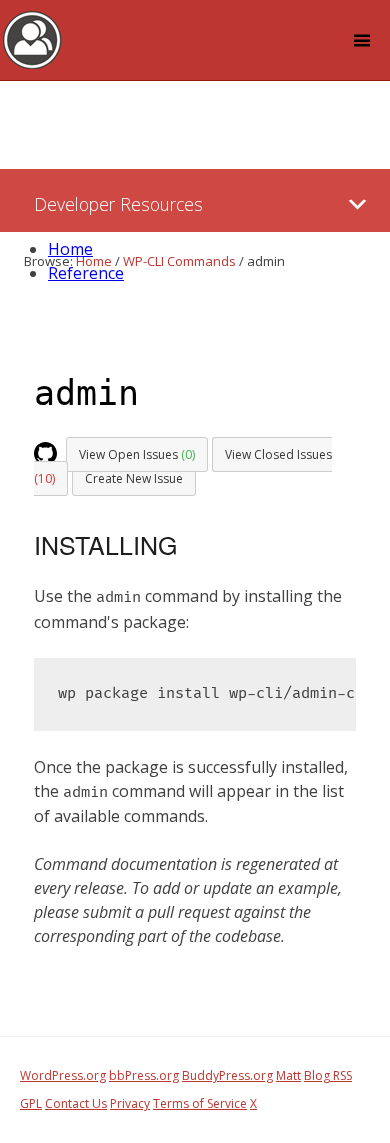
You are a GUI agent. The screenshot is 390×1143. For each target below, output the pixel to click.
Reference (86, 273)
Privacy (130, 1103)
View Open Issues (137, 454)
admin (86, 393)
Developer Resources (118, 204)
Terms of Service (200, 1103)
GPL (31, 1103)
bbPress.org (144, 1075)
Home (70, 249)
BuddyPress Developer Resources (32, 39)
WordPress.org (63, 1075)
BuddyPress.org (227, 1075)
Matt (288, 1075)
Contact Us (76, 1103)
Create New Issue (134, 478)
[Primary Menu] (357, 204)
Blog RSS (328, 1075)
